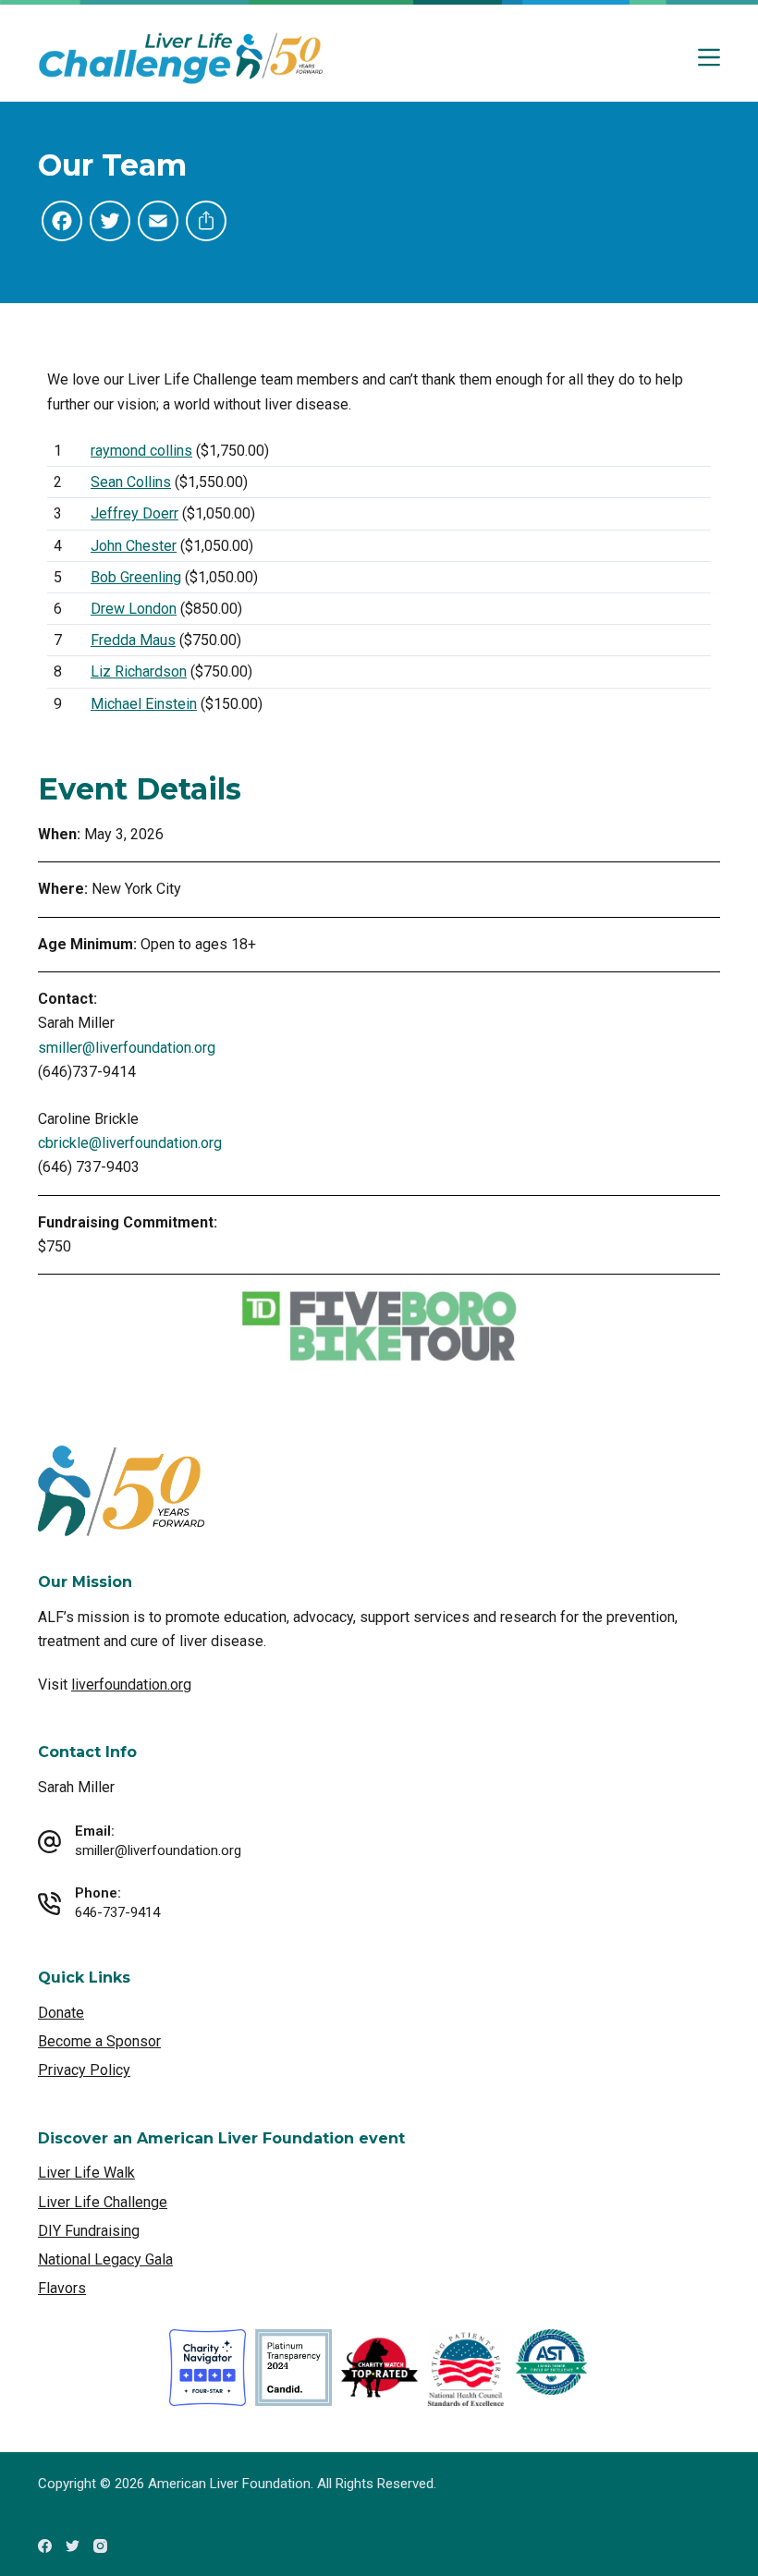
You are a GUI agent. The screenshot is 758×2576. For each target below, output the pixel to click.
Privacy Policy (84, 2070)
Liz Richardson (139, 671)
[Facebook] (45, 2546)
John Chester (134, 546)
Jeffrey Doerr (134, 513)
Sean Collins (131, 482)
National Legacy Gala (105, 2259)
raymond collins (141, 451)
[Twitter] (73, 2546)
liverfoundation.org (131, 1685)
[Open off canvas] (709, 57)
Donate (61, 2013)
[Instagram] (100, 2546)
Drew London (134, 609)
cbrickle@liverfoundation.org (130, 1143)
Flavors (62, 2288)
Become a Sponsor (99, 2041)
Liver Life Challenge (103, 2202)
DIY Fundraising (89, 2231)
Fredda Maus (133, 640)
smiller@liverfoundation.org (127, 1048)
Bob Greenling (136, 577)
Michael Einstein (144, 704)
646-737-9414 (117, 1912)
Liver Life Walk (86, 2173)
